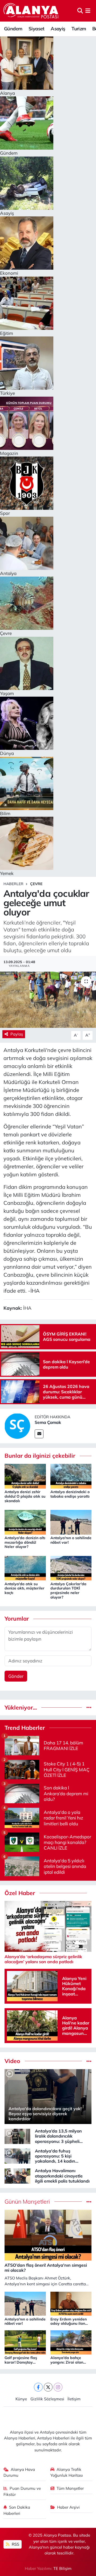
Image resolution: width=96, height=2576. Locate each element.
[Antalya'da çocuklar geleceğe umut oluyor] (48, 1000)
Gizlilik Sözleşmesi (47, 2399)
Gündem (13, 29)
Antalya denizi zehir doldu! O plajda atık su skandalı (25, 1496)
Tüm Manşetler (70, 2488)
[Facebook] (38, 2387)
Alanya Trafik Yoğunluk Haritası (67, 2472)
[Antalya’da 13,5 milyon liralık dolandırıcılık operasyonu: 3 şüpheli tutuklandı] (17, 2136)
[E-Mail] (39, 1434)
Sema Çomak (48, 1422)
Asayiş (58, 29)
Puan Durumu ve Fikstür (22, 2491)
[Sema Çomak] (17, 1426)
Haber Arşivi (68, 2507)
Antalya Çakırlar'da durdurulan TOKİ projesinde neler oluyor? (68, 1591)
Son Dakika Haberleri (17, 2510)
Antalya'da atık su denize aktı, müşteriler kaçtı (25, 1588)
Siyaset (37, 29)
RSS (15, 2544)
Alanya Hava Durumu (19, 2472)
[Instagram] (58, 2387)
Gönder (16, 1676)
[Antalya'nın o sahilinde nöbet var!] (71, 1521)
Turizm (79, 29)
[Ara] (80, 11)
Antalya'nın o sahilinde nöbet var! (71, 1540)
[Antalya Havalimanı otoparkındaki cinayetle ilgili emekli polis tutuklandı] (17, 2175)
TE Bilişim (62, 2568)
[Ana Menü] (88, 11)
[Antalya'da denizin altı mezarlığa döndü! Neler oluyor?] (25, 1521)
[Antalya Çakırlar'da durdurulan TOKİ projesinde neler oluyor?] (71, 1568)
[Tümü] (89, 1708)
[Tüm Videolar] (89, 2061)
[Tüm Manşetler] (89, 2202)
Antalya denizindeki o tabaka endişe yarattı (70, 1494)
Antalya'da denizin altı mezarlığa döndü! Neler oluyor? (25, 1542)
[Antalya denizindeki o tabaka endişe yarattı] (71, 1476)
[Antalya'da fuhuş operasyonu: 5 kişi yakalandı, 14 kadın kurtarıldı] (17, 2156)
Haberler (13, 884)
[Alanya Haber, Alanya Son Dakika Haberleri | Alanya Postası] (31, 11)
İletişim (74, 2399)
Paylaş (17, 1034)
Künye (21, 2399)
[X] (48, 2387)
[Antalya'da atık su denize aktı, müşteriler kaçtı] (25, 1568)
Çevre (36, 884)
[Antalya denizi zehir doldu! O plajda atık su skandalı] (25, 1476)
